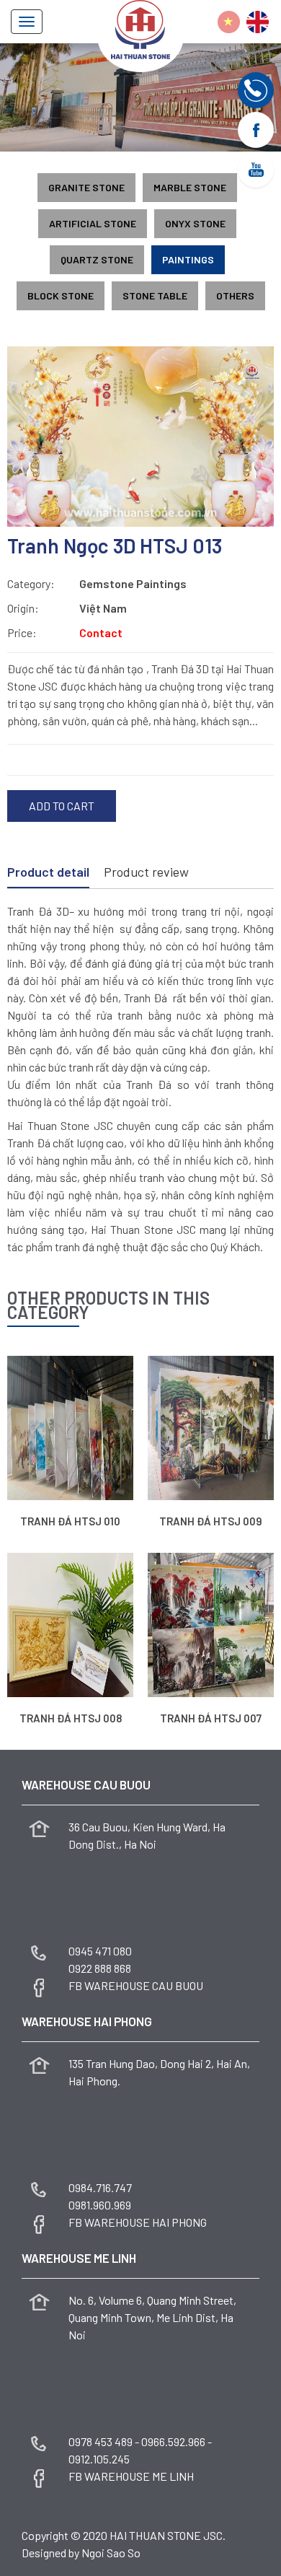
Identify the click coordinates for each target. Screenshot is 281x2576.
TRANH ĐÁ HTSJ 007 (211, 1718)
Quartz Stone (97, 259)
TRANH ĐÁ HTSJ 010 (70, 1521)
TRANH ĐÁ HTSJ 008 (71, 1718)
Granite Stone (86, 187)
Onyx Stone (195, 223)
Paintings (188, 259)
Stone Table (155, 295)
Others (235, 295)
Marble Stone (190, 187)
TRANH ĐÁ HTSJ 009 (211, 1521)
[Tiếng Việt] (229, 22)
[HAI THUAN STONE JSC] (140, 28)
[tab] (48, 873)
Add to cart (62, 806)
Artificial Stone (93, 223)
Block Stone (61, 295)
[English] (258, 22)
